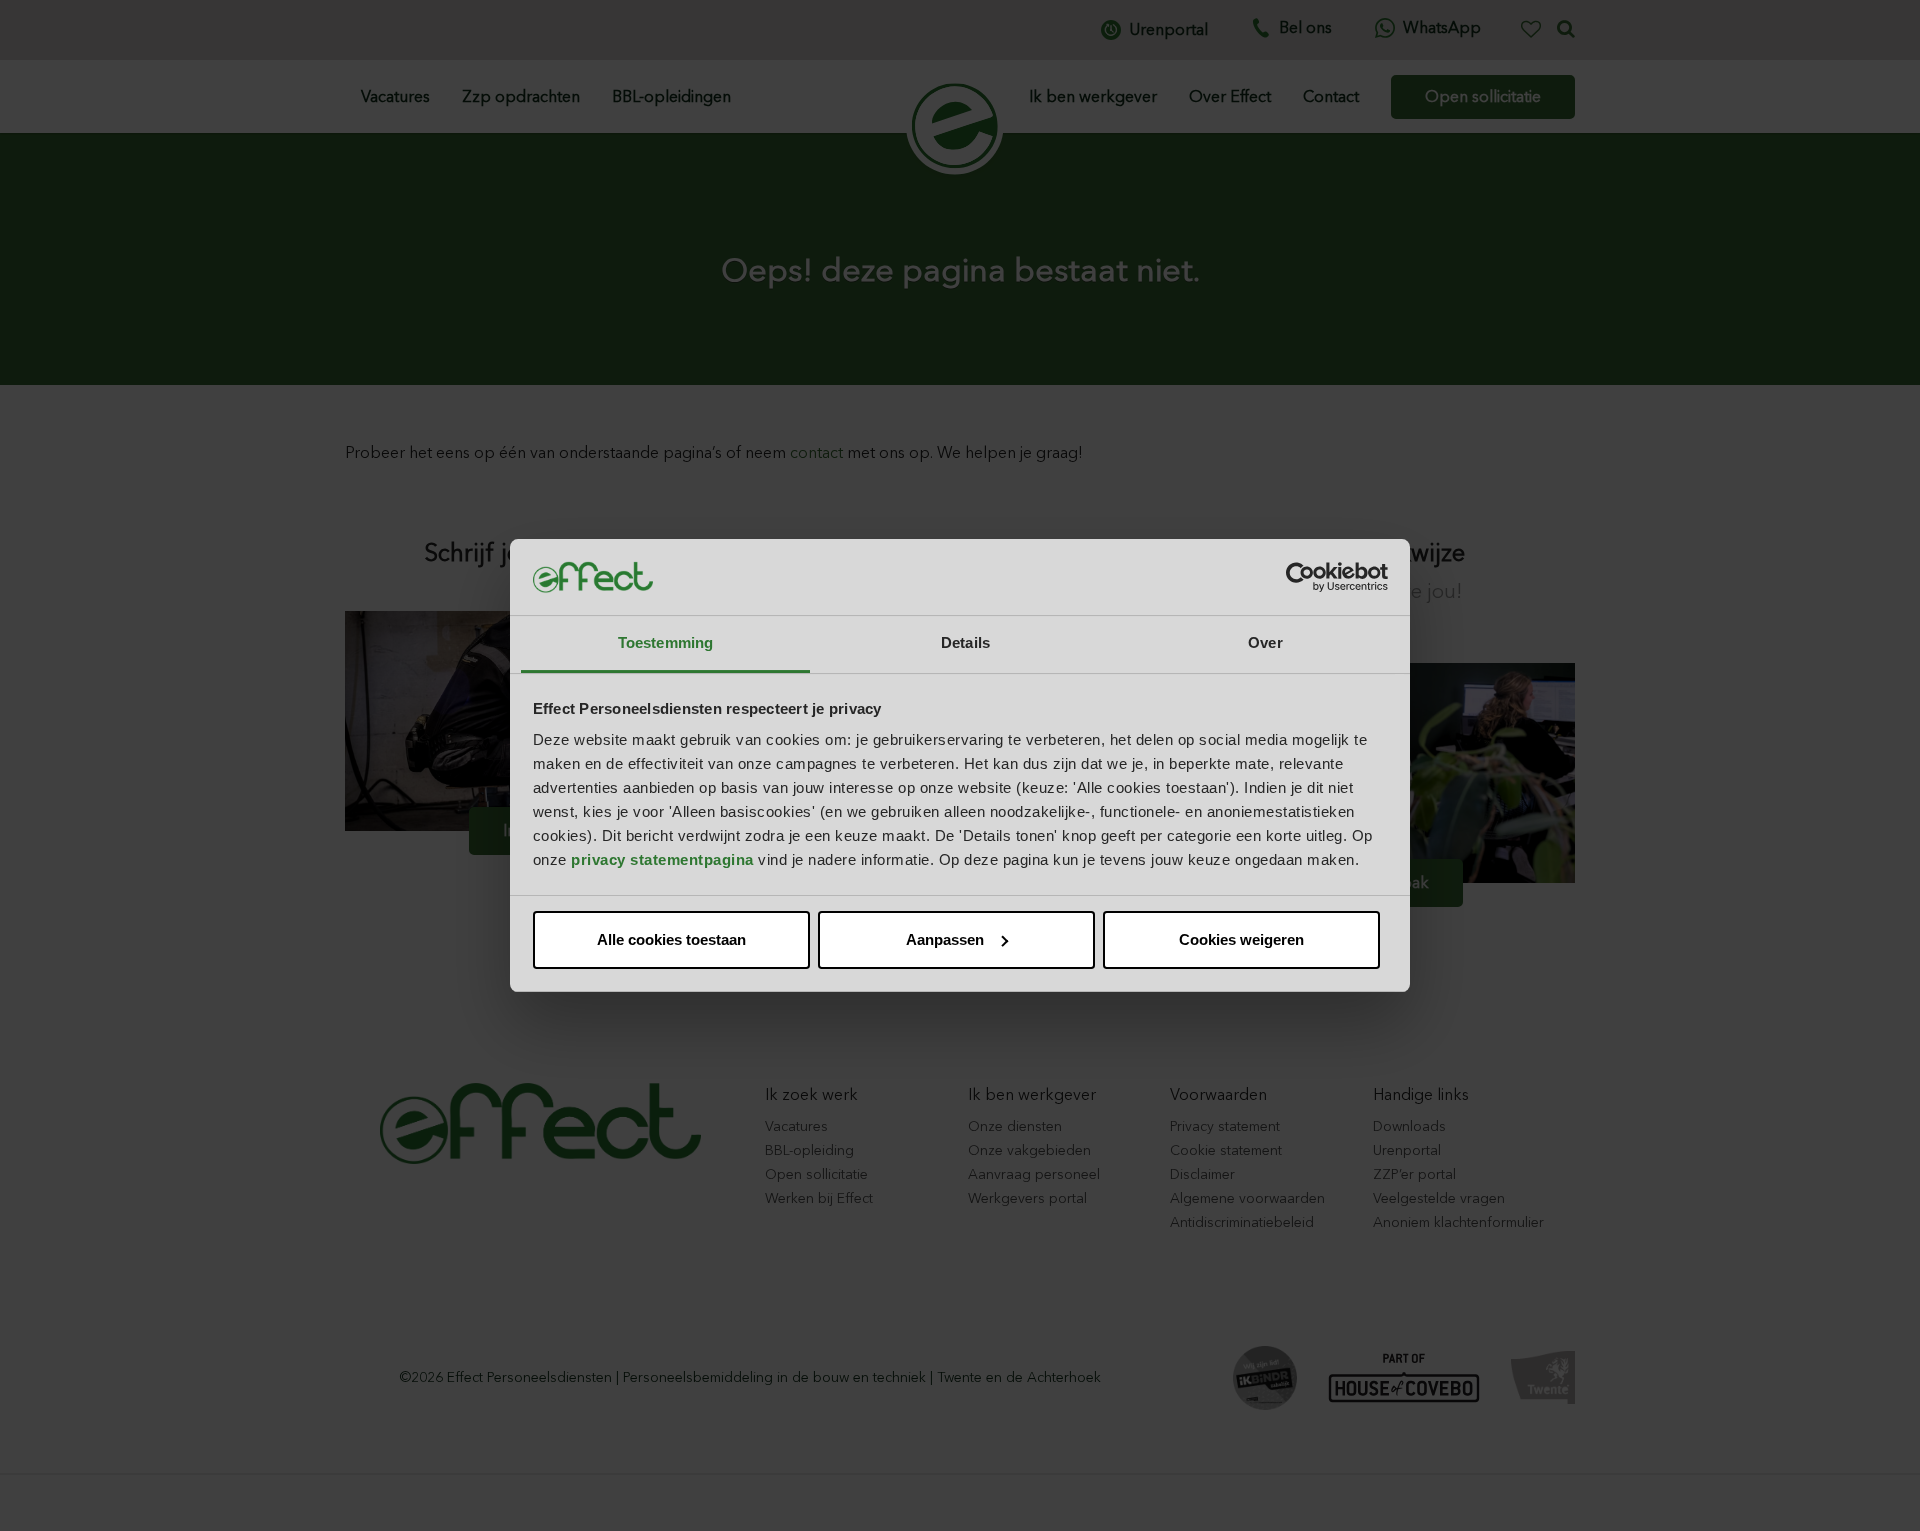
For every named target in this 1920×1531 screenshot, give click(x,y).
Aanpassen (945, 939)
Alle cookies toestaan (671, 939)
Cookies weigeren (1241, 939)
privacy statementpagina (662, 859)
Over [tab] (1265, 642)
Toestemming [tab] (665, 642)
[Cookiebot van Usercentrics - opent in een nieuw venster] (1300, 577)
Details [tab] (965, 642)
